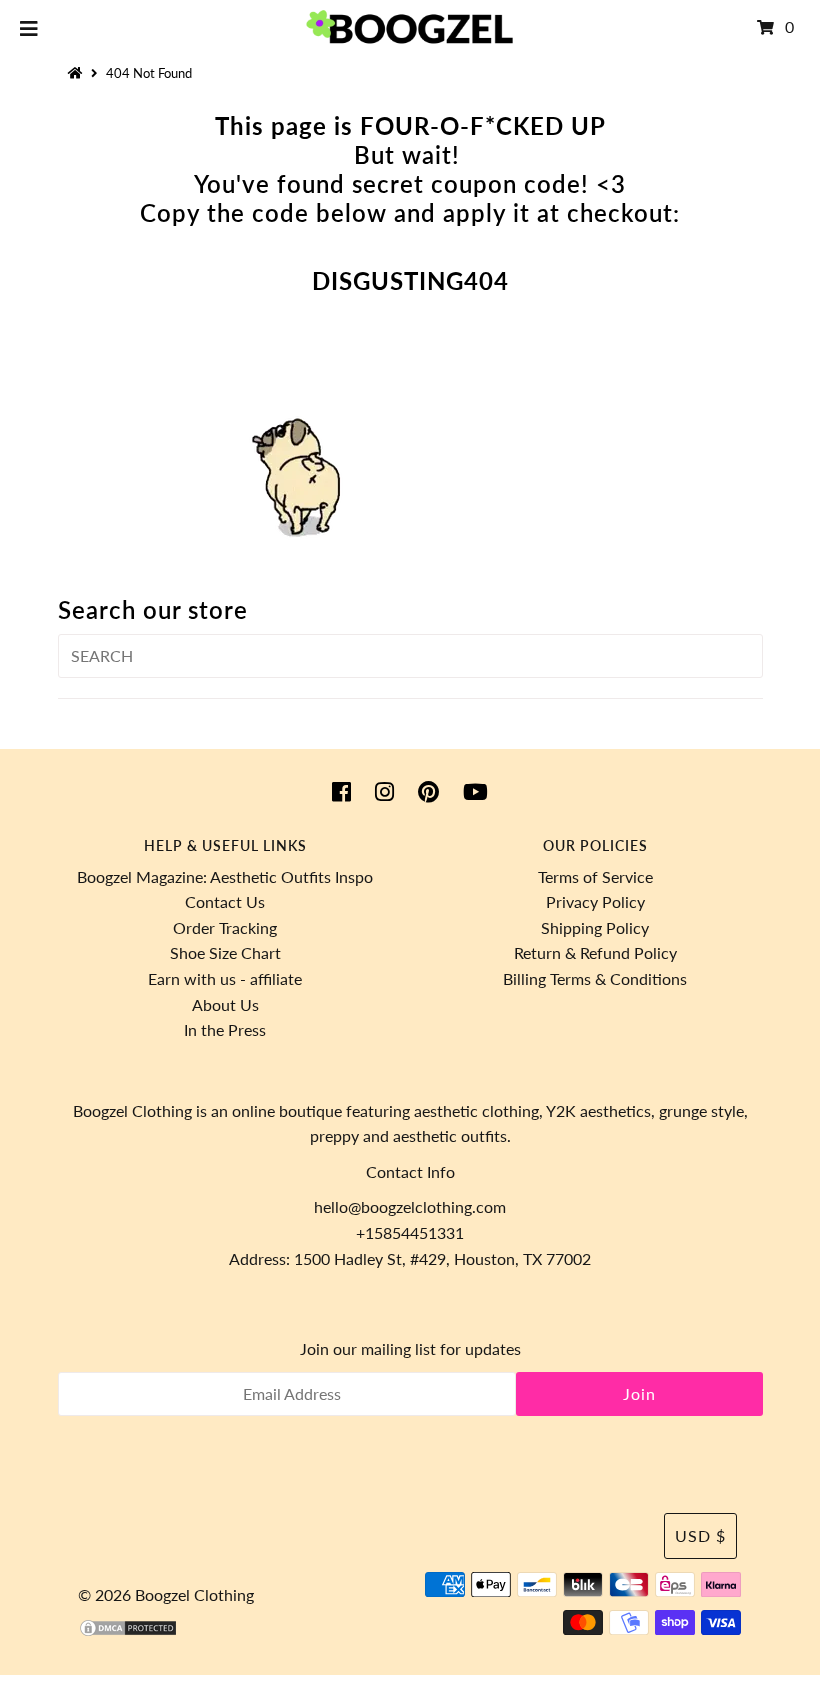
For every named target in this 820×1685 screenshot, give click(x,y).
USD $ (700, 1535)
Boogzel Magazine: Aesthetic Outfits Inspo (225, 876)
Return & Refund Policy (595, 952)
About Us (225, 1004)
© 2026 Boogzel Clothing (166, 1594)
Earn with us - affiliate (225, 978)
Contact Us (225, 901)
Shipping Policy (595, 927)
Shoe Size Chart (225, 952)
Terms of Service (595, 876)
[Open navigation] (29, 27)
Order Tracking (225, 927)
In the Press (225, 1029)
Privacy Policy (595, 901)
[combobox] (410, 656)
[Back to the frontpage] (78, 73)
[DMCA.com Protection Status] (128, 1631)
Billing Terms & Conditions (595, 978)
